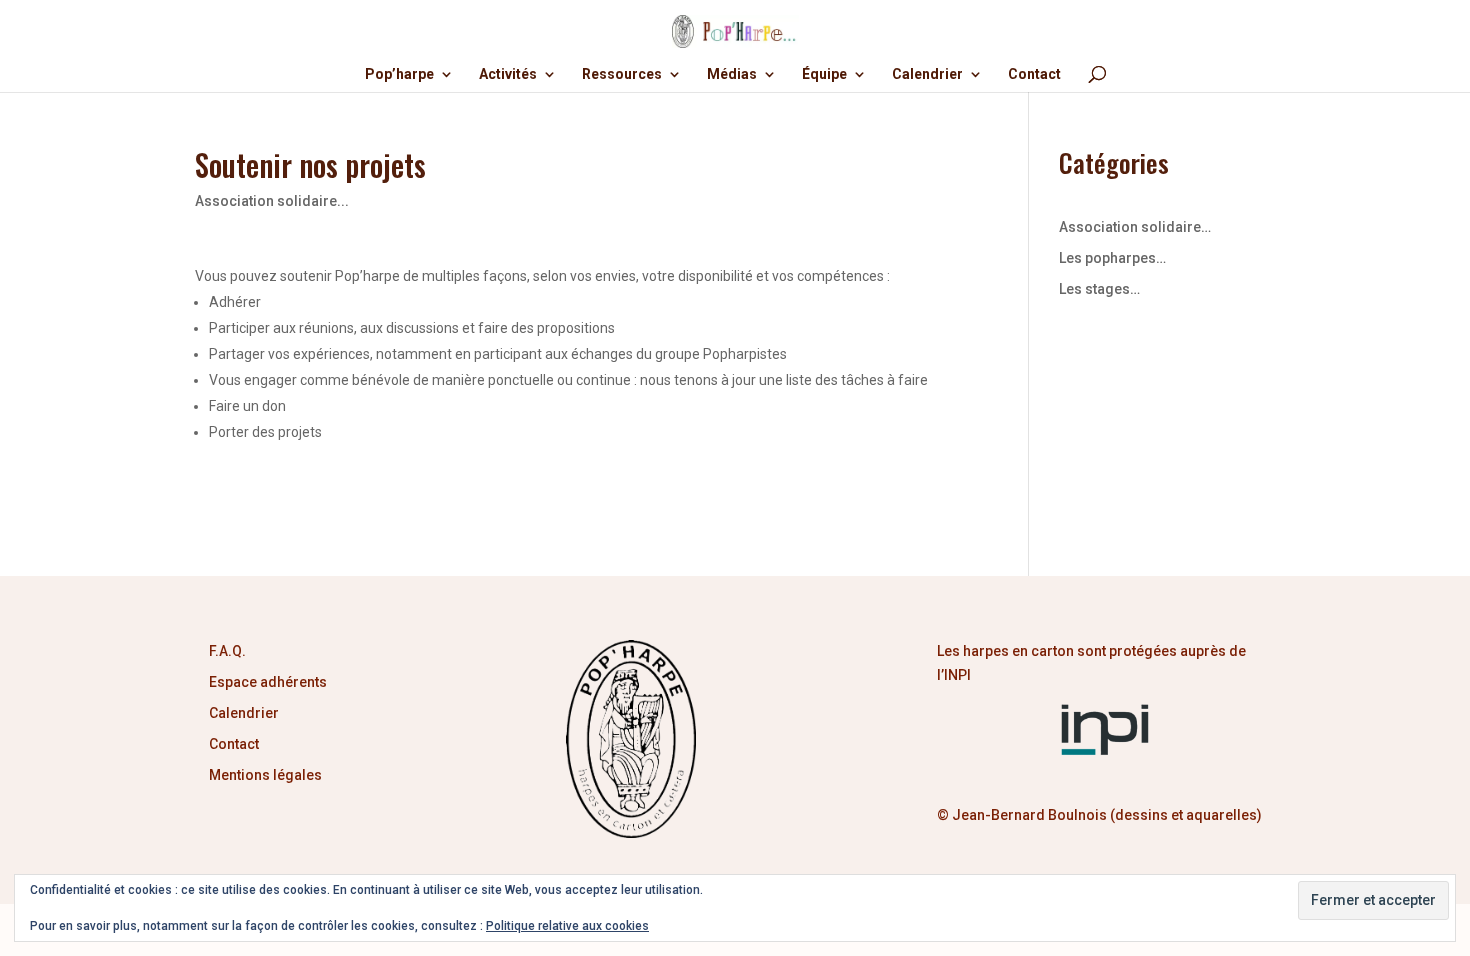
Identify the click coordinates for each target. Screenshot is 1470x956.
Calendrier (927, 74)
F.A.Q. (227, 651)
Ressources (622, 74)
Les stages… (1099, 289)
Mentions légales (265, 775)
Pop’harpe (399, 74)
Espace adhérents (268, 682)
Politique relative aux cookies (567, 926)
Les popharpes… (1112, 258)
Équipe (824, 74)
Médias (732, 74)
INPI (959, 675)
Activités (508, 74)
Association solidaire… (1135, 227)
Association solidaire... (272, 201)
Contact (1034, 74)
